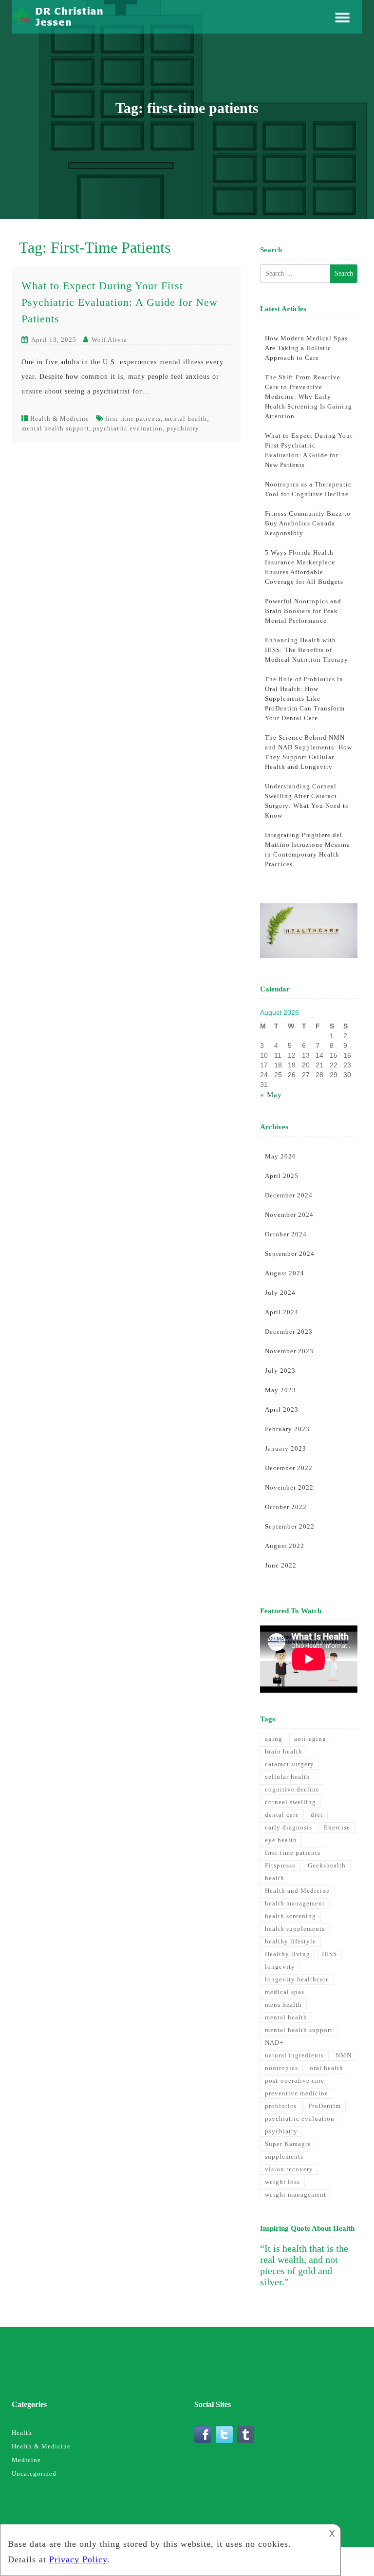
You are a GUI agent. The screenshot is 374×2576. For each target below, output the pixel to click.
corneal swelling (290, 1802)
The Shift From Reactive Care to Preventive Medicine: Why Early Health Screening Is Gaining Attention (309, 397)
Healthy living (288, 1954)
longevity (280, 1967)
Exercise (337, 1827)
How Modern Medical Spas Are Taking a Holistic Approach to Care (306, 348)
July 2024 (280, 1293)
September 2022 (290, 1526)
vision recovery (289, 2169)
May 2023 (280, 1390)
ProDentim (325, 2106)
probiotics (281, 2106)
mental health (186, 419)
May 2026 (280, 1156)
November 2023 (289, 1351)
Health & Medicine (60, 419)
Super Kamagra (288, 2144)
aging (274, 1739)
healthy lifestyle (290, 1941)
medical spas (285, 1992)
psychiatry (183, 428)
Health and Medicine (297, 1891)
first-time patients (133, 419)
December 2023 (289, 1332)
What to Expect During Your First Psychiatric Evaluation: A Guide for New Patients (120, 302)
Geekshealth (327, 1865)
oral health (327, 2068)
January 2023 (286, 1448)
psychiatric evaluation (128, 428)
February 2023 (287, 1429)
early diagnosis (289, 1827)
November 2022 (289, 1487)
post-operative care (295, 2081)
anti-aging (310, 1739)
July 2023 (280, 1371)
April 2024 (282, 1312)
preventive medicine (297, 2093)
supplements (284, 2156)
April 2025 (282, 1176)
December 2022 (289, 1468)
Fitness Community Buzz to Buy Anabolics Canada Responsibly (308, 523)
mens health (283, 2005)
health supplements (295, 1929)
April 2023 (282, 1409)
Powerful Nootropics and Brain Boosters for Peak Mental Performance (303, 611)
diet (317, 1815)
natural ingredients (294, 2055)
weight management (296, 2194)
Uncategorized (34, 2473)
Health (22, 2433)
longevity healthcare (297, 1979)
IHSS (329, 1954)
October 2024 (286, 1234)
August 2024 (285, 1273)
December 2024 (289, 1195)
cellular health (288, 1777)
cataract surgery (290, 1764)
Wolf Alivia (109, 340)
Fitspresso (280, 1865)
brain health (284, 1751)
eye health (281, 1840)
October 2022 (286, 1507)
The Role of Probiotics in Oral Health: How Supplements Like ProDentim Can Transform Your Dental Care (305, 699)
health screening (290, 1916)
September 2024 (290, 1254)
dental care (282, 1815)
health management (295, 1903)
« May (271, 1095)
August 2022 (285, 1546)
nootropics (281, 2068)
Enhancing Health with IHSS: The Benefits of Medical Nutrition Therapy (307, 650)
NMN (344, 2055)
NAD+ (274, 2043)
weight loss (282, 2182)
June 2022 (281, 1565)
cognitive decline (292, 1789)
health (275, 1878)
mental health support (55, 428)
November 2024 (289, 1215)
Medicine (26, 2460)
